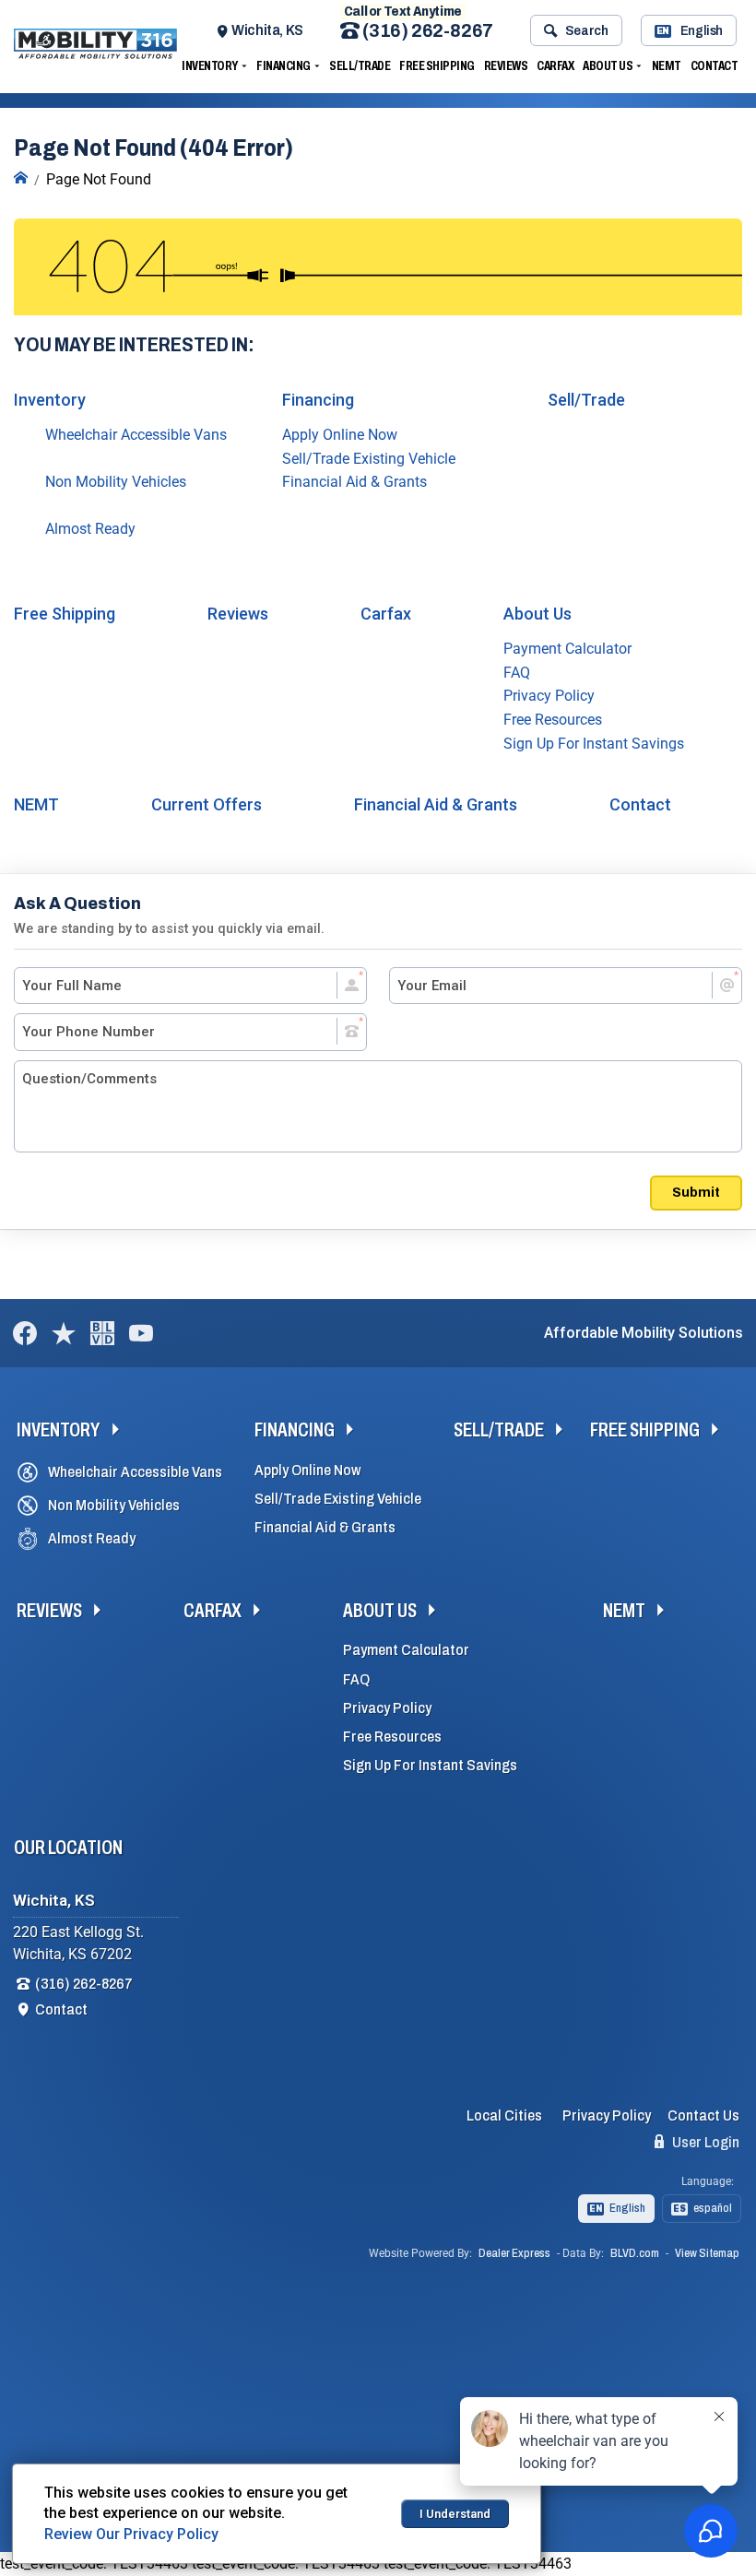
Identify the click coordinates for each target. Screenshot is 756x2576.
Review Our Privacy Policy (131, 2534)
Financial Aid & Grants (354, 482)
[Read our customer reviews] (64, 1333)
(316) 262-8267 (427, 31)
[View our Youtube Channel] (141, 1333)
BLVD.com (635, 2253)
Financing (283, 65)
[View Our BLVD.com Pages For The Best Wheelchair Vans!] (102, 1333)
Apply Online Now (340, 435)
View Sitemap (707, 2253)
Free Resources (553, 720)
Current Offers (207, 804)
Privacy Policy (549, 696)
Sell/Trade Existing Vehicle (369, 459)
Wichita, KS (267, 30)
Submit (696, 1192)
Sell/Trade (360, 65)
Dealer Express (514, 2253)
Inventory (210, 65)
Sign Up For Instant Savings (594, 744)
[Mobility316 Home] (21, 179)
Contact (715, 65)
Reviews (506, 65)
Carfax (555, 65)
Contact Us (703, 2115)
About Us (608, 65)
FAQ (517, 673)
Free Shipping (437, 65)
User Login (704, 2142)
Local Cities (504, 2115)
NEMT (667, 65)
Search (587, 30)
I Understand (455, 2514)
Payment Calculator (567, 649)
